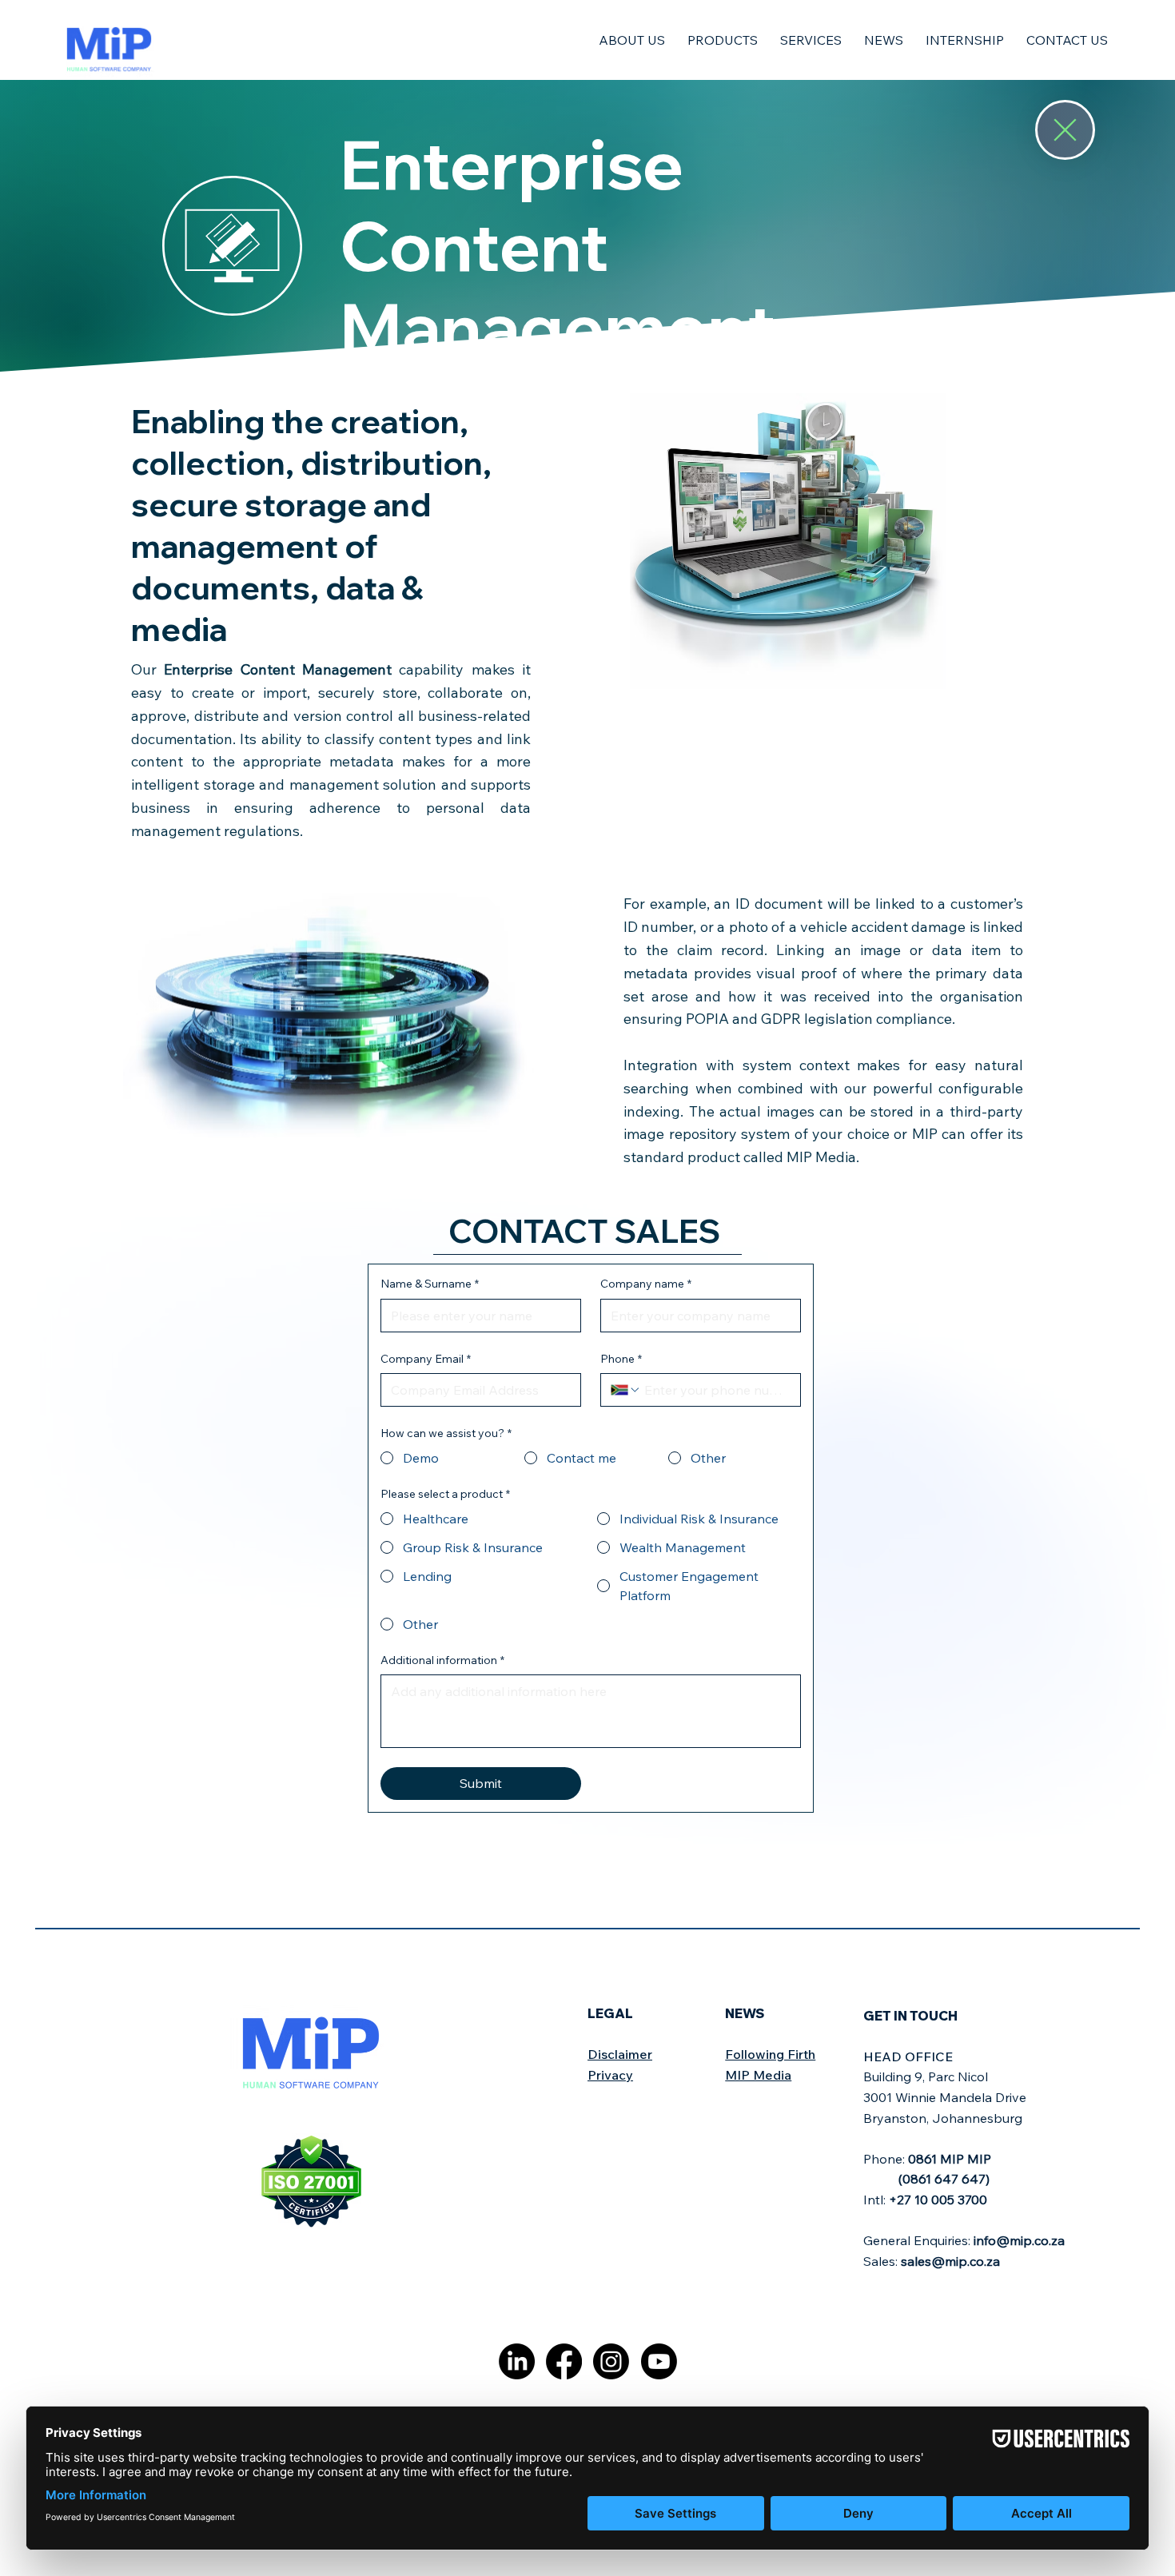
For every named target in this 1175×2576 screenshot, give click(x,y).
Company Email (426, 1359)
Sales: (932, 2261)
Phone (621, 1359)
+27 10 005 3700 (938, 2200)
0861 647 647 (944, 2179)
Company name (646, 1284)
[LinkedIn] (517, 2361)
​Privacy (610, 2075)
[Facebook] (564, 2361)
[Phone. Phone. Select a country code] (626, 1390)
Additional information (442, 1660)
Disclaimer (620, 2054)
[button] (632, 40)
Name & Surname (430, 1284)
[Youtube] (659, 2361)
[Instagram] (611, 2361)
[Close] (1065, 130)
